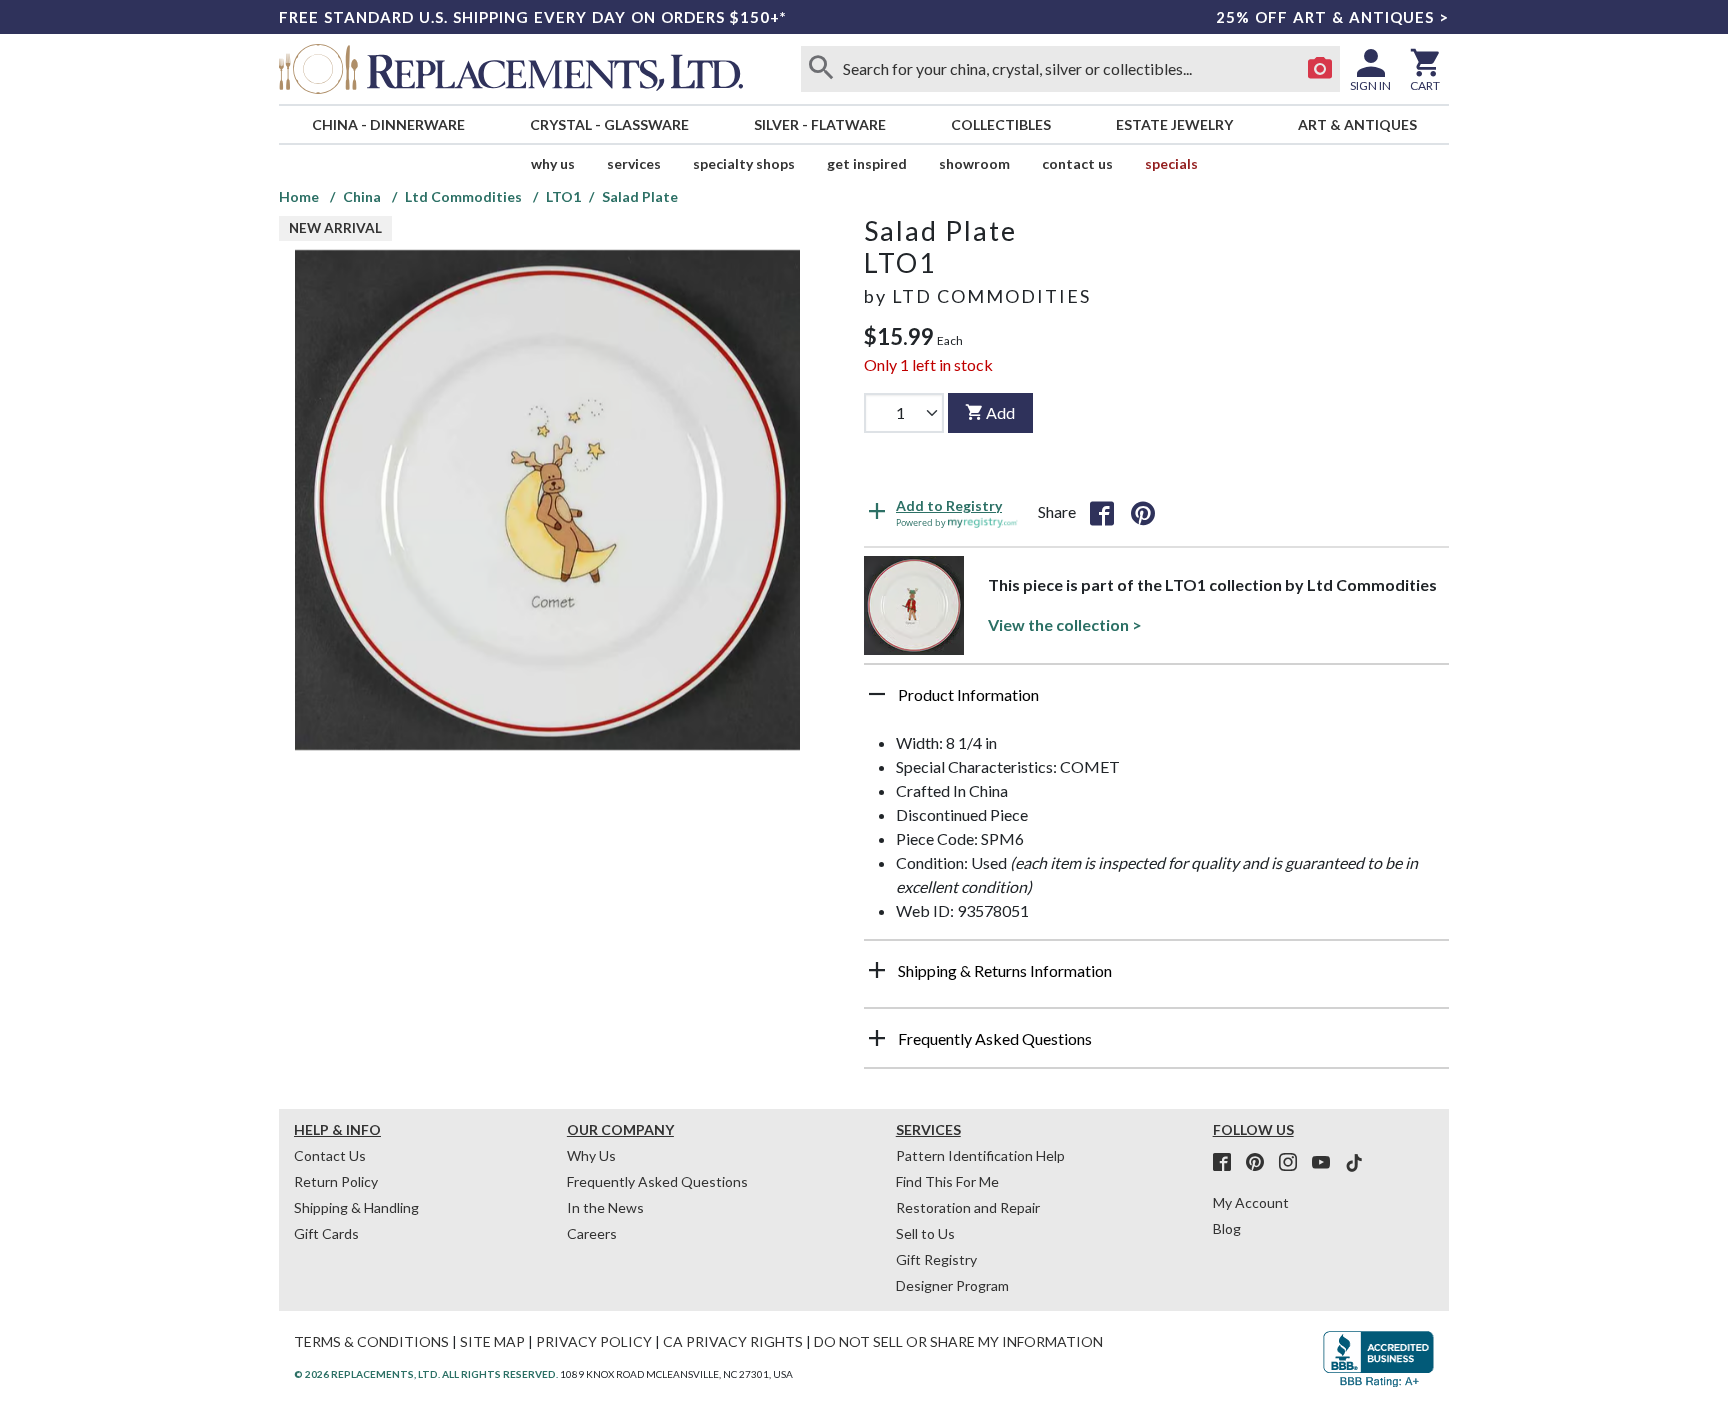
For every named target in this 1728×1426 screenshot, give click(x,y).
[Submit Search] (821, 69)
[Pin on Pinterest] (1143, 512)
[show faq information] (877, 1038)
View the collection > (1065, 624)
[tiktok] (1354, 1163)
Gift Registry (936, 1259)
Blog (1227, 1228)
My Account (1251, 1202)
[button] (1156, 702)
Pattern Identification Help (980, 1155)
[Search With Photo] (1320, 69)
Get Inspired (867, 163)
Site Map (492, 1341)
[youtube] (1327, 1163)
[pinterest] (1261, 1163)
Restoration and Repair (968, 1207)
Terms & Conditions (371, 1341)
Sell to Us (925, 1233)
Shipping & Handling (356, 1207)
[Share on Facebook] (1102, 512)
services (634, 163)
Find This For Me (947, 1181)
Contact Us (1077, 163)
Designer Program (952, 1285)
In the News (605, 1207)
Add (1000, 412)
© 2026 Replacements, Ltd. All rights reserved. (426, 1374)
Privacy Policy (594, 1341)
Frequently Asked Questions (657, 1181)
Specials (1171, 163)
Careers (592, 1233)
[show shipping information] (877, 970)
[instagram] (1294, 1163)
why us (553, 163)
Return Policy (336, 1181)
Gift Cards (326, 1233)
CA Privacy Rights (733, 1341)
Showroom (974, 163)
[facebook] (1228, 1163)
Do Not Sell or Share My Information (958, 1341)
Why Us (591, 1155)
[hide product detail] (877, 694)
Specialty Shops (744, 163)
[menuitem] (388, 124)
